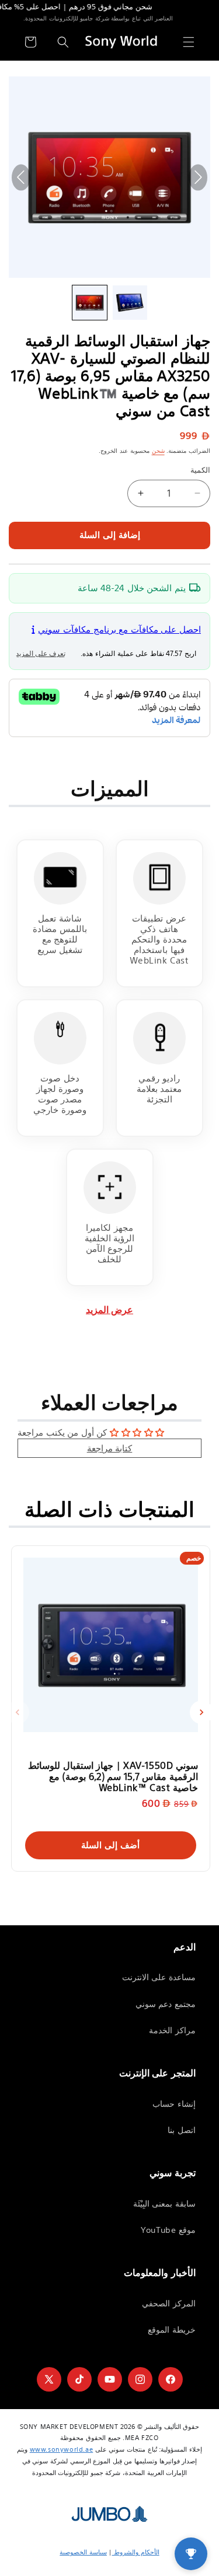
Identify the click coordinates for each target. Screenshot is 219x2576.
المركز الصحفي (169, 2303)
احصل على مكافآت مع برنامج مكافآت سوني (119, 629)
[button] (189, 42)
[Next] (201, 1712)
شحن (158, 451)
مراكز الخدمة (172, 2030)
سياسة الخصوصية (83, 2552)
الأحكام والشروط (136, 2552)
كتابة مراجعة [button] (110, 1448)
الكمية (200, 470)
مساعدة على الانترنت (159, 1977)
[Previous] (18, 1712)
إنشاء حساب (174, 2104)
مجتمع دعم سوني (166, 2004)
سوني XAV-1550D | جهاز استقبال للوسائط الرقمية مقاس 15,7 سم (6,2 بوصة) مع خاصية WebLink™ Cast (113, 1776)
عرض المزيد (109, 1310)
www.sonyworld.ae (62, 2449)
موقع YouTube (168, 2230)
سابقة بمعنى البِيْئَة (164, 2204)
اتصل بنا (182, 2130)
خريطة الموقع (172, 2330)
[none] (90, 303)
